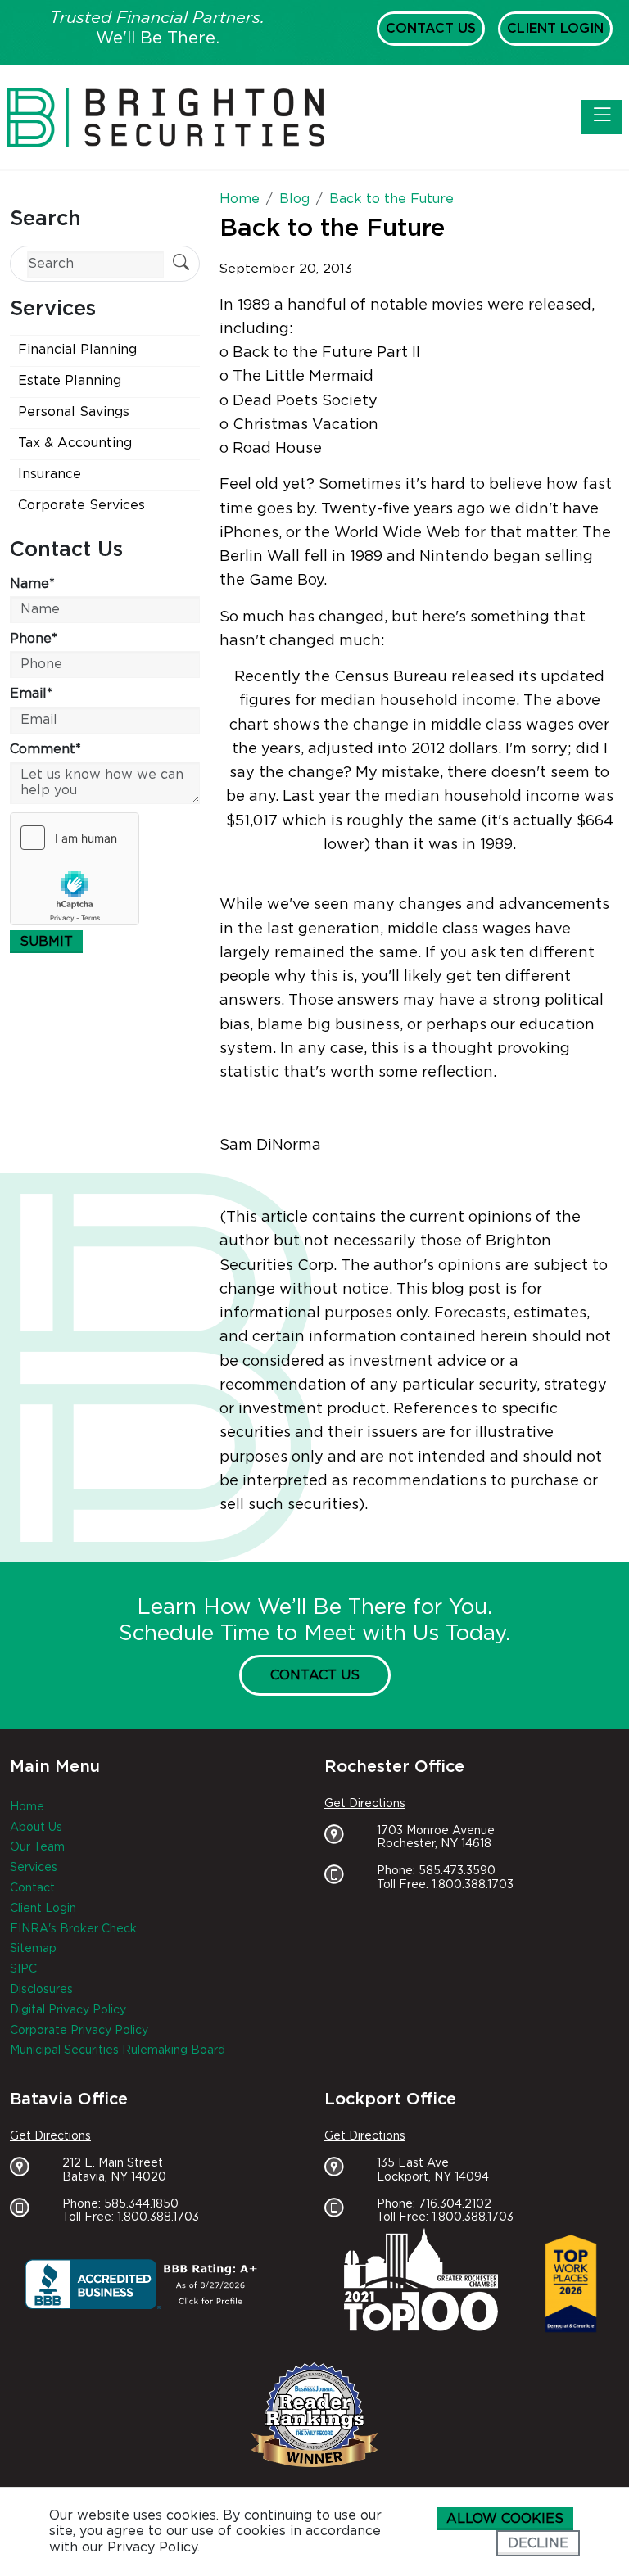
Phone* (34, 639)
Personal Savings (74, 412)
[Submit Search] (181, 264)
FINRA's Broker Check (73, 1929)
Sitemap (33, 1949)
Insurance (50, 474)
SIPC (23, 1969)
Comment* (45, 749)
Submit (46, 942)
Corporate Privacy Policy (79, 2031)
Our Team (37, 1847)
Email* (31, 694)
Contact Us (431, 29)
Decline (538, 2543)
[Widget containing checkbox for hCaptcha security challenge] (75, 869)
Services (34, 1868)
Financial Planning (77, 350)
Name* (32, 584)
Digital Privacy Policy (68, 2010)
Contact (32, 1888)
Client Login (555, 29)
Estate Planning (70, 381)
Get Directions (365, 1804)
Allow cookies (505, 2519)
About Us (36, 1828)
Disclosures (41, 1990)
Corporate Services (81, 505)
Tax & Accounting (75, 443)
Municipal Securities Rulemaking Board (118, 2050)
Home (27, 1807)
